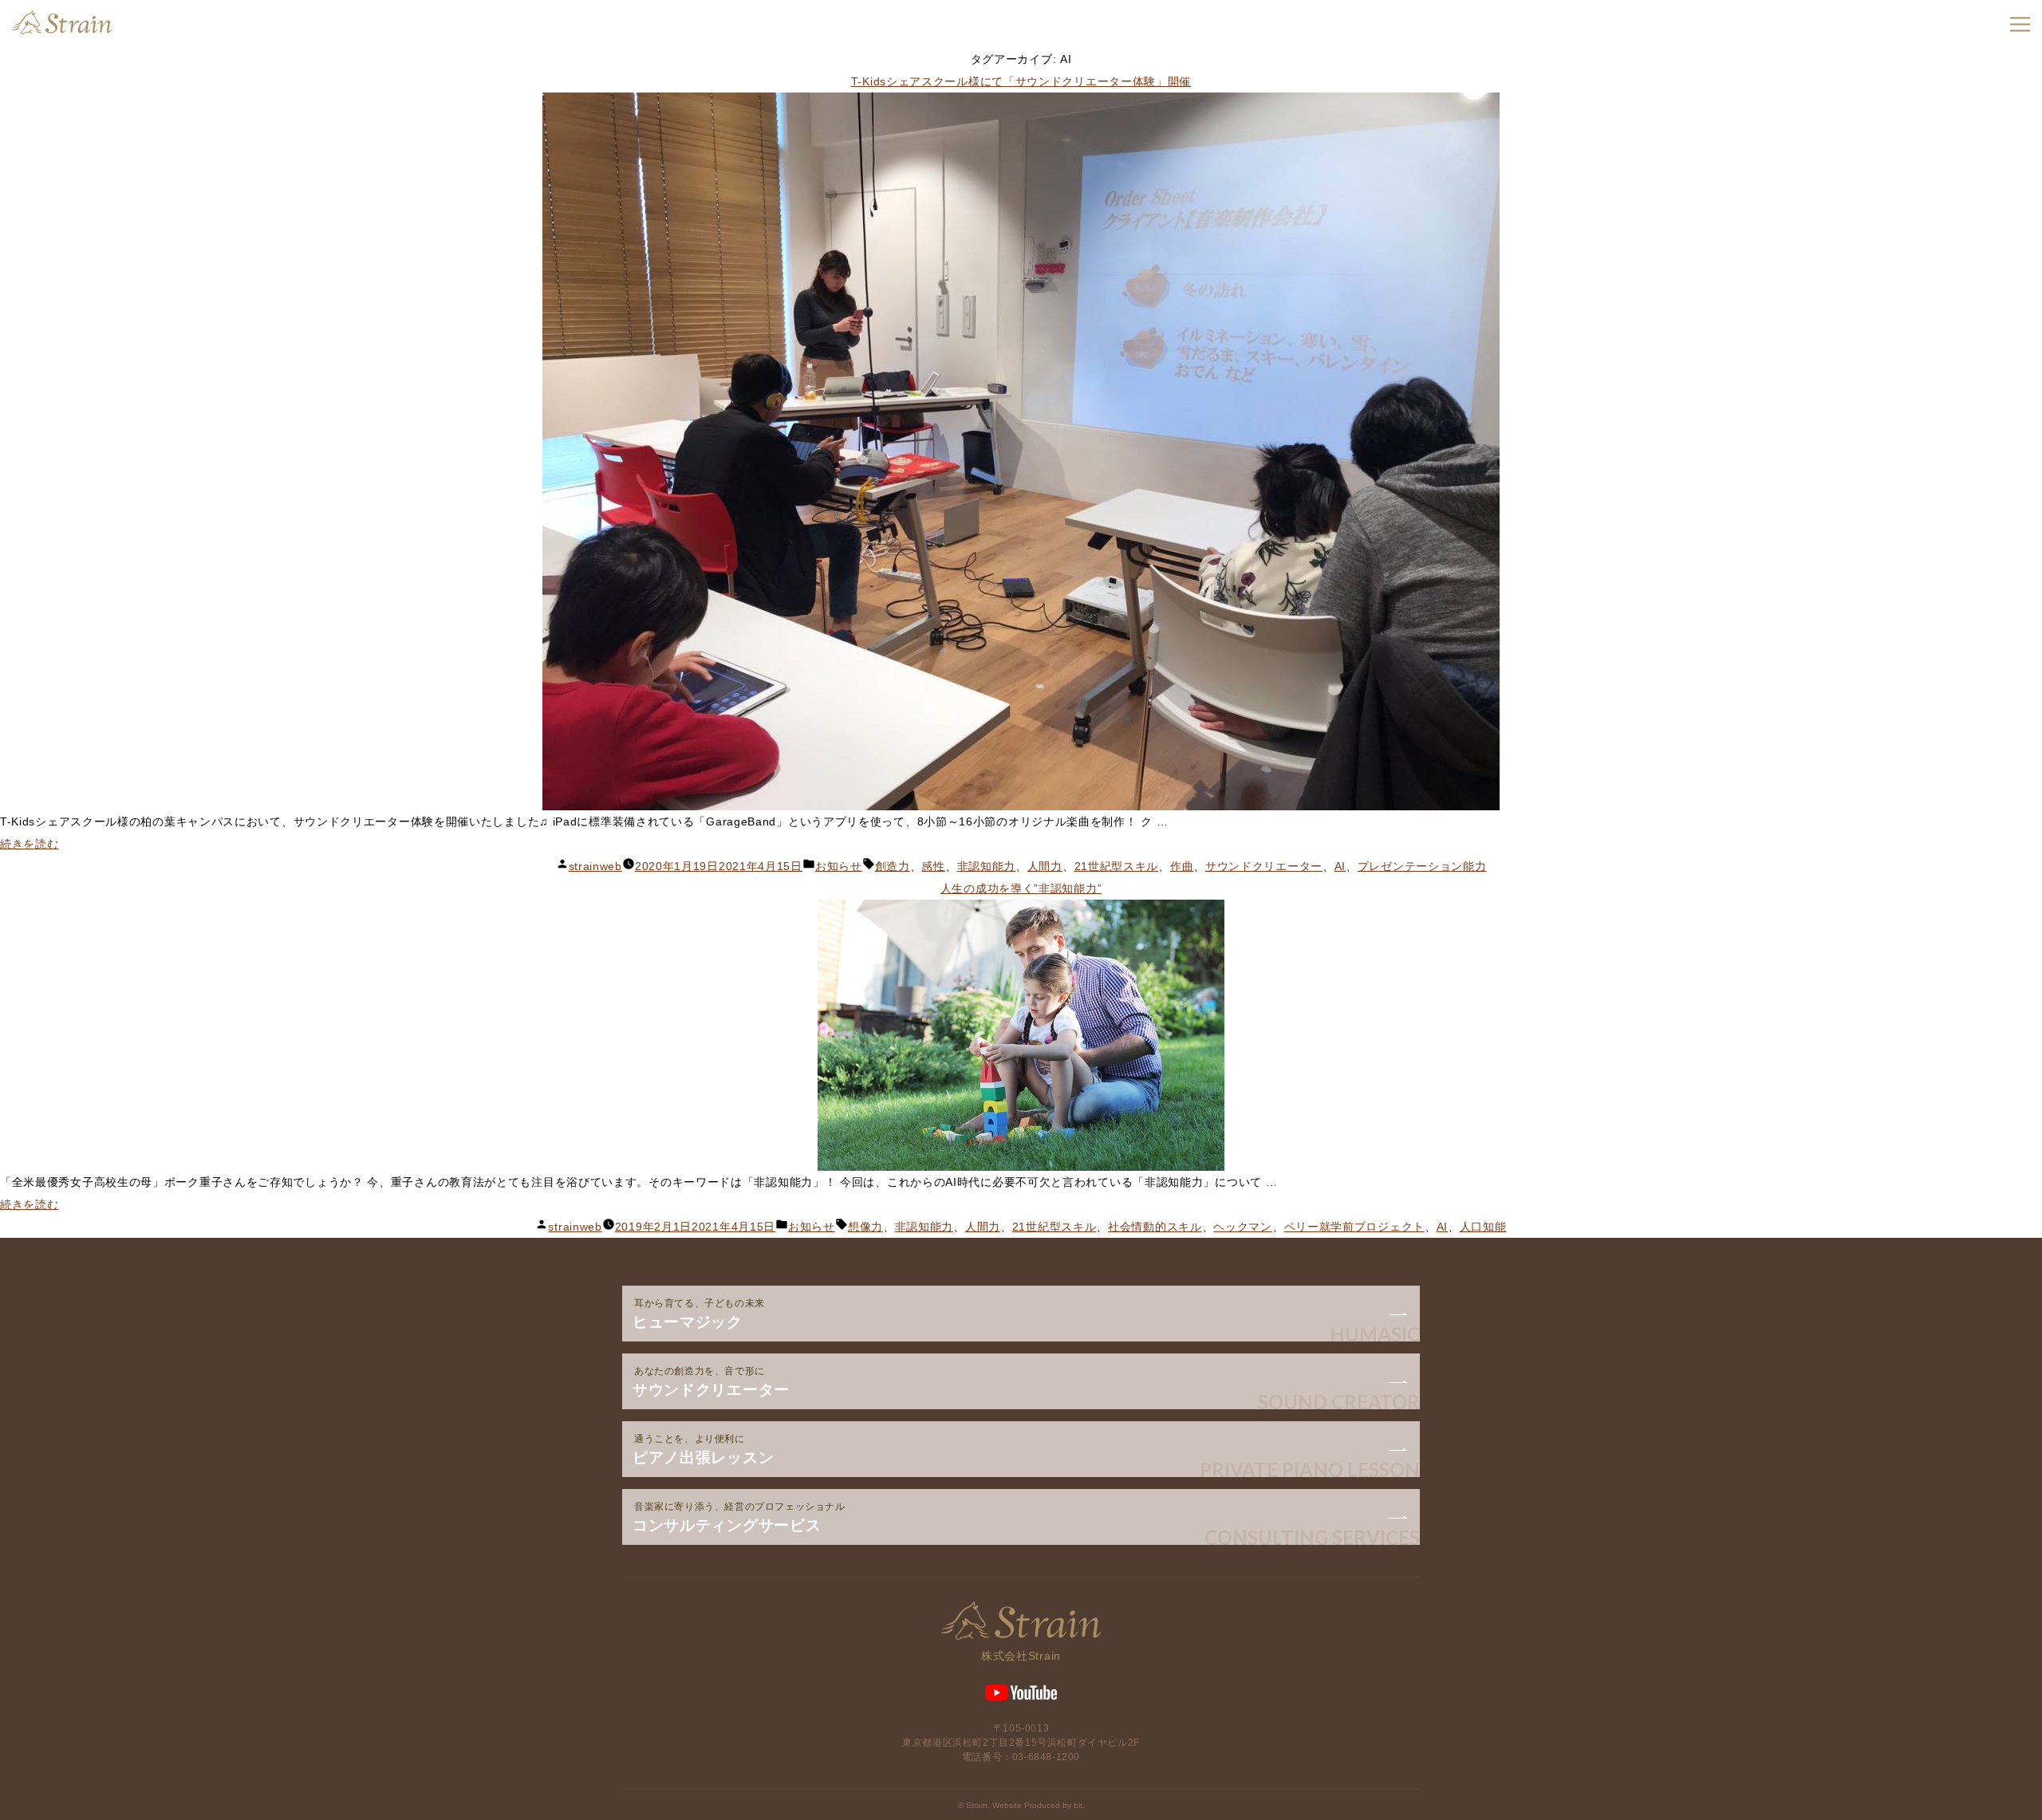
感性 (933, 866)
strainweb (595, 866)
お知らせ (839, 866)
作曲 (1182, 866)
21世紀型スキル (1117, 866)
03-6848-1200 (1046, 1757)
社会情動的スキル (1155, 1227)
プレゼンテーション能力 (1422, 866)
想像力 (865, 1227)
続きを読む (30, 844)
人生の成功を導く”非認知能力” (1021, 888)
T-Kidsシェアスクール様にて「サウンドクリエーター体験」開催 (1021, 81)
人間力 (1045, 866)
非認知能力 (987, 866)
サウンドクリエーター (1264, 866)
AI (1340, 866)
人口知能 (1483, 1227)
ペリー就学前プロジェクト (1354, 1227)
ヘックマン (1243, 1227)
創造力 (893, 866)
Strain (62, 22)
